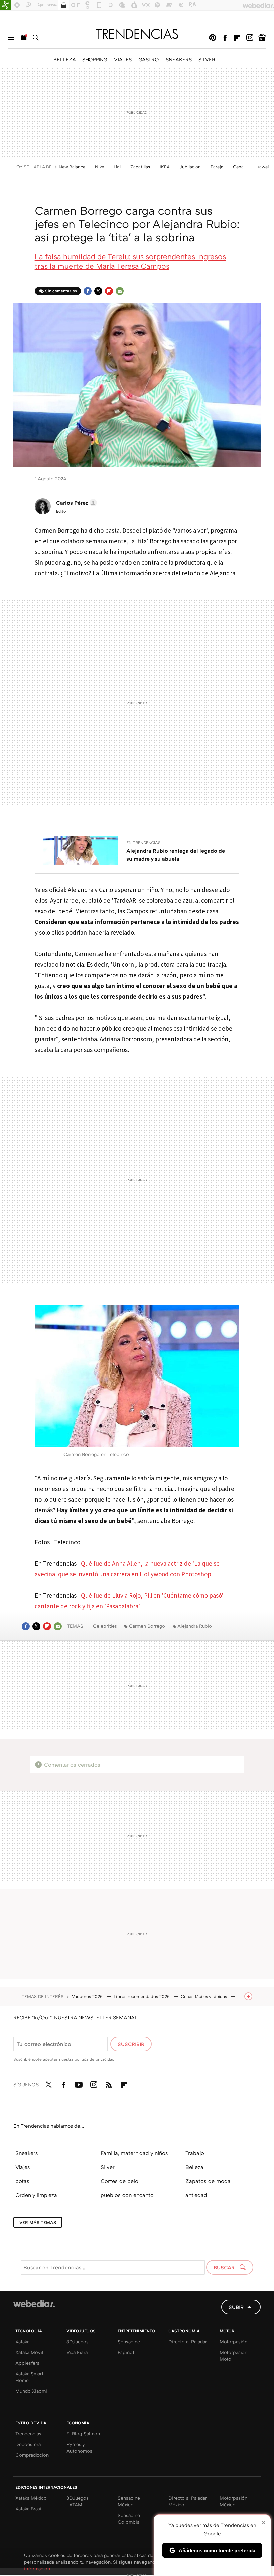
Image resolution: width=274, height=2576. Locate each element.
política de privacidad (94, 2059)
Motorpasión (233, 2341)
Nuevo (23, 38)
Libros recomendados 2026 (142, 1996)
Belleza (194, 2167)
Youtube (79, 2083)
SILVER (207, 59)
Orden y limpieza (36, 2195)
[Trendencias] (137, 34)
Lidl (117, 167)
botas (22, 2181)
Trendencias (28, 2433)
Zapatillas (140, 167)
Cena (238, 167)
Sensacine (129, 2341)
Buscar (36, 38)
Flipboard (237, 38)
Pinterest (213, 38)
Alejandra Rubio (195, 1626)
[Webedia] (34, 2304)
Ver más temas (38, 2222)
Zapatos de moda (208, 2181)
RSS (109, 2083)
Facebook (225, 38)
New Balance (72, 167)
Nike (99, 167)
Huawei (261, 167)
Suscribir (131, 2044)
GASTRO (149, 59)
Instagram (250, 38)
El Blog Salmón (83, 2433)
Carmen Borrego (147, 1626)
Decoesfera (28, 2444)
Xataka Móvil (29, 2352)
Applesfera (27, 2363)
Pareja (217, 167)
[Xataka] (5, 5)
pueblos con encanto (127, 2195)
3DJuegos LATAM (78, 2501)
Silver (108, 2167)
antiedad (196, 2195)
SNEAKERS (179, 59)
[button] (76, 503)
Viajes (23, 2167)
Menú (11, 38)
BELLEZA (64, 59)
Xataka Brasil (29, 2508)
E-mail (120, 291)
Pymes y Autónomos (79, 2447)
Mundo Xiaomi (31, 2391)
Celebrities (105, 1626)
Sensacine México (129, 2501)
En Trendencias (144, 842)
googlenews (262, 38)
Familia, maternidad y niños (134, 2153)
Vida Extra (77, 2352)
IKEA (165, 167)
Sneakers (27, 2153)
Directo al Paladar (188, 2341)
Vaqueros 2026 (88, 1996)
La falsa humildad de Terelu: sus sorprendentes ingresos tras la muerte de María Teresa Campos (130, 261)
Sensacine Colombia (129, 2518)
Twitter (98, 291)
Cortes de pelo (119, 2181)
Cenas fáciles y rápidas (204, 1996)
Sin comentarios (61, 291)
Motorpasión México (233, 2501)
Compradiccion (32, 2455)
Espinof (126, 2352)
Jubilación (190, 167)
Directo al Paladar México (188, 2501)
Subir (236, 2307)
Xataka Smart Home (29, 2377)
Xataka (22, 2341)
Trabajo (195, 2153)
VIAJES (123, 59)
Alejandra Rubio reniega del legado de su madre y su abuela (176, 855)
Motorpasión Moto (233, 2355)
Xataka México (31, 2498)
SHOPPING (95, 59)
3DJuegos (78, 2341)
